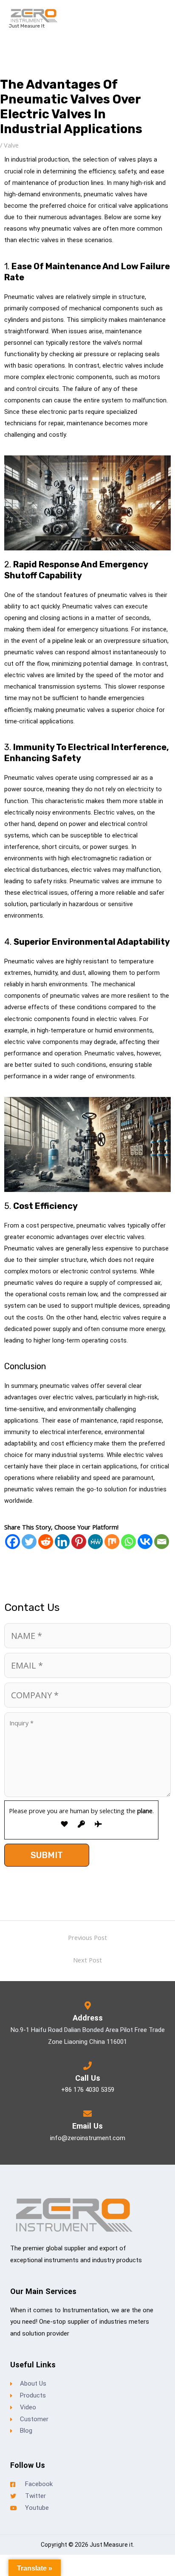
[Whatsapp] (128, 1542)
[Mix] (112, 1542)
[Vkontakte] (145, 1542)
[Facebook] (13, 1542)
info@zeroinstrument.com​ (88, 2138)
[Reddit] (46, 1542)
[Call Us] (87, 2066)
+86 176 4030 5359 (88, 2090)
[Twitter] (29, 1542)
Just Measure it (27, 26)
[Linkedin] (62, 1542)
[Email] (162, 1542)
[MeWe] (95, 1542)
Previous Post (87, 1937)
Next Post (87, 1960)
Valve (11, 145)
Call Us (88, 2078)
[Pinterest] (79, 1542)
